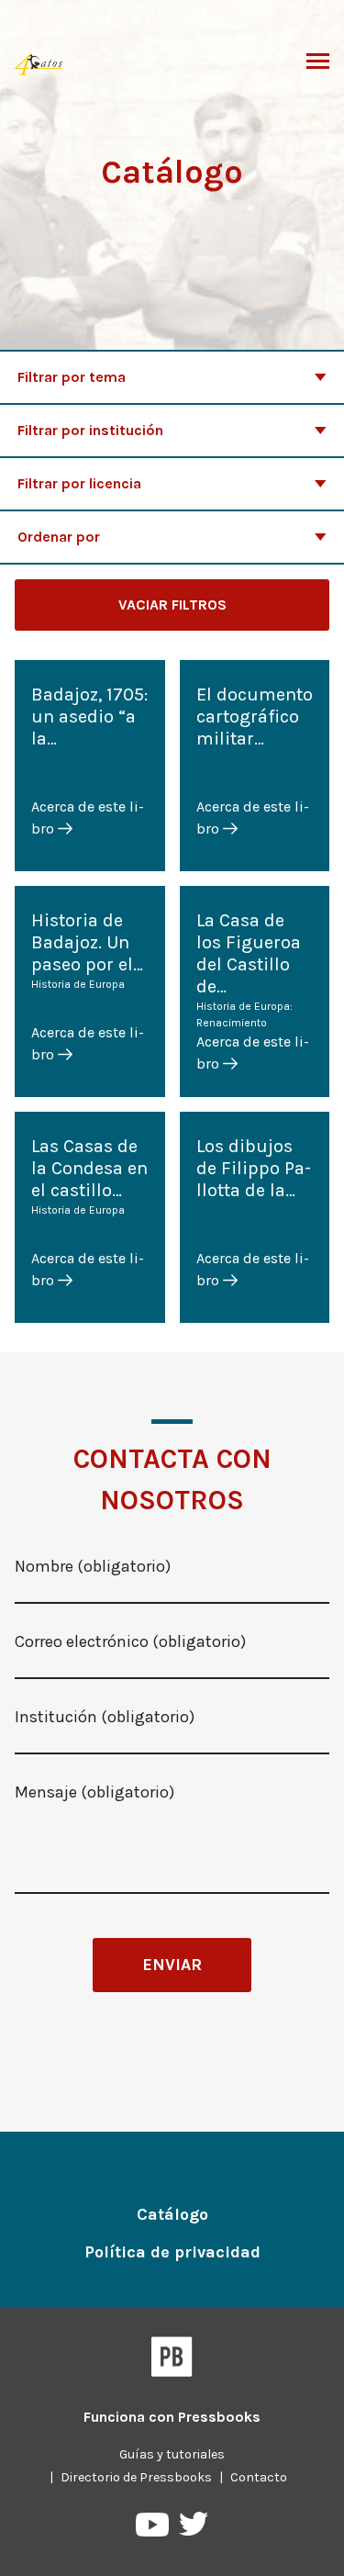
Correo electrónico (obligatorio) (130, 1641)
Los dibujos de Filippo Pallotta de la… (254, 1168)
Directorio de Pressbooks (136, 2477)
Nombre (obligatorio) (93, 1566)
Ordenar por (59, 537)
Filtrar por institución (90, 430)
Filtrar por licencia (79, 483)
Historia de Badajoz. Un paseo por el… (87, 942)
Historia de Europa (78, 984)
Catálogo (172, 2214)
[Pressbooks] (172, 2360)
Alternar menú (318, 62)
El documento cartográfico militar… (255, 717)
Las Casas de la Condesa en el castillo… (89, 1168)
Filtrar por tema (72, 377)
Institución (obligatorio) (105, 1717)
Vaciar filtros (172, 605)
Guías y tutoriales (172, 2454)
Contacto (259, 2477)
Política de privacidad (172, 2252)
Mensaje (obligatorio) (94, 1792)
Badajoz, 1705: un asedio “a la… (89, 717)
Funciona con (172, 2417)
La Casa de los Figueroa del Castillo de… (249, 953)
